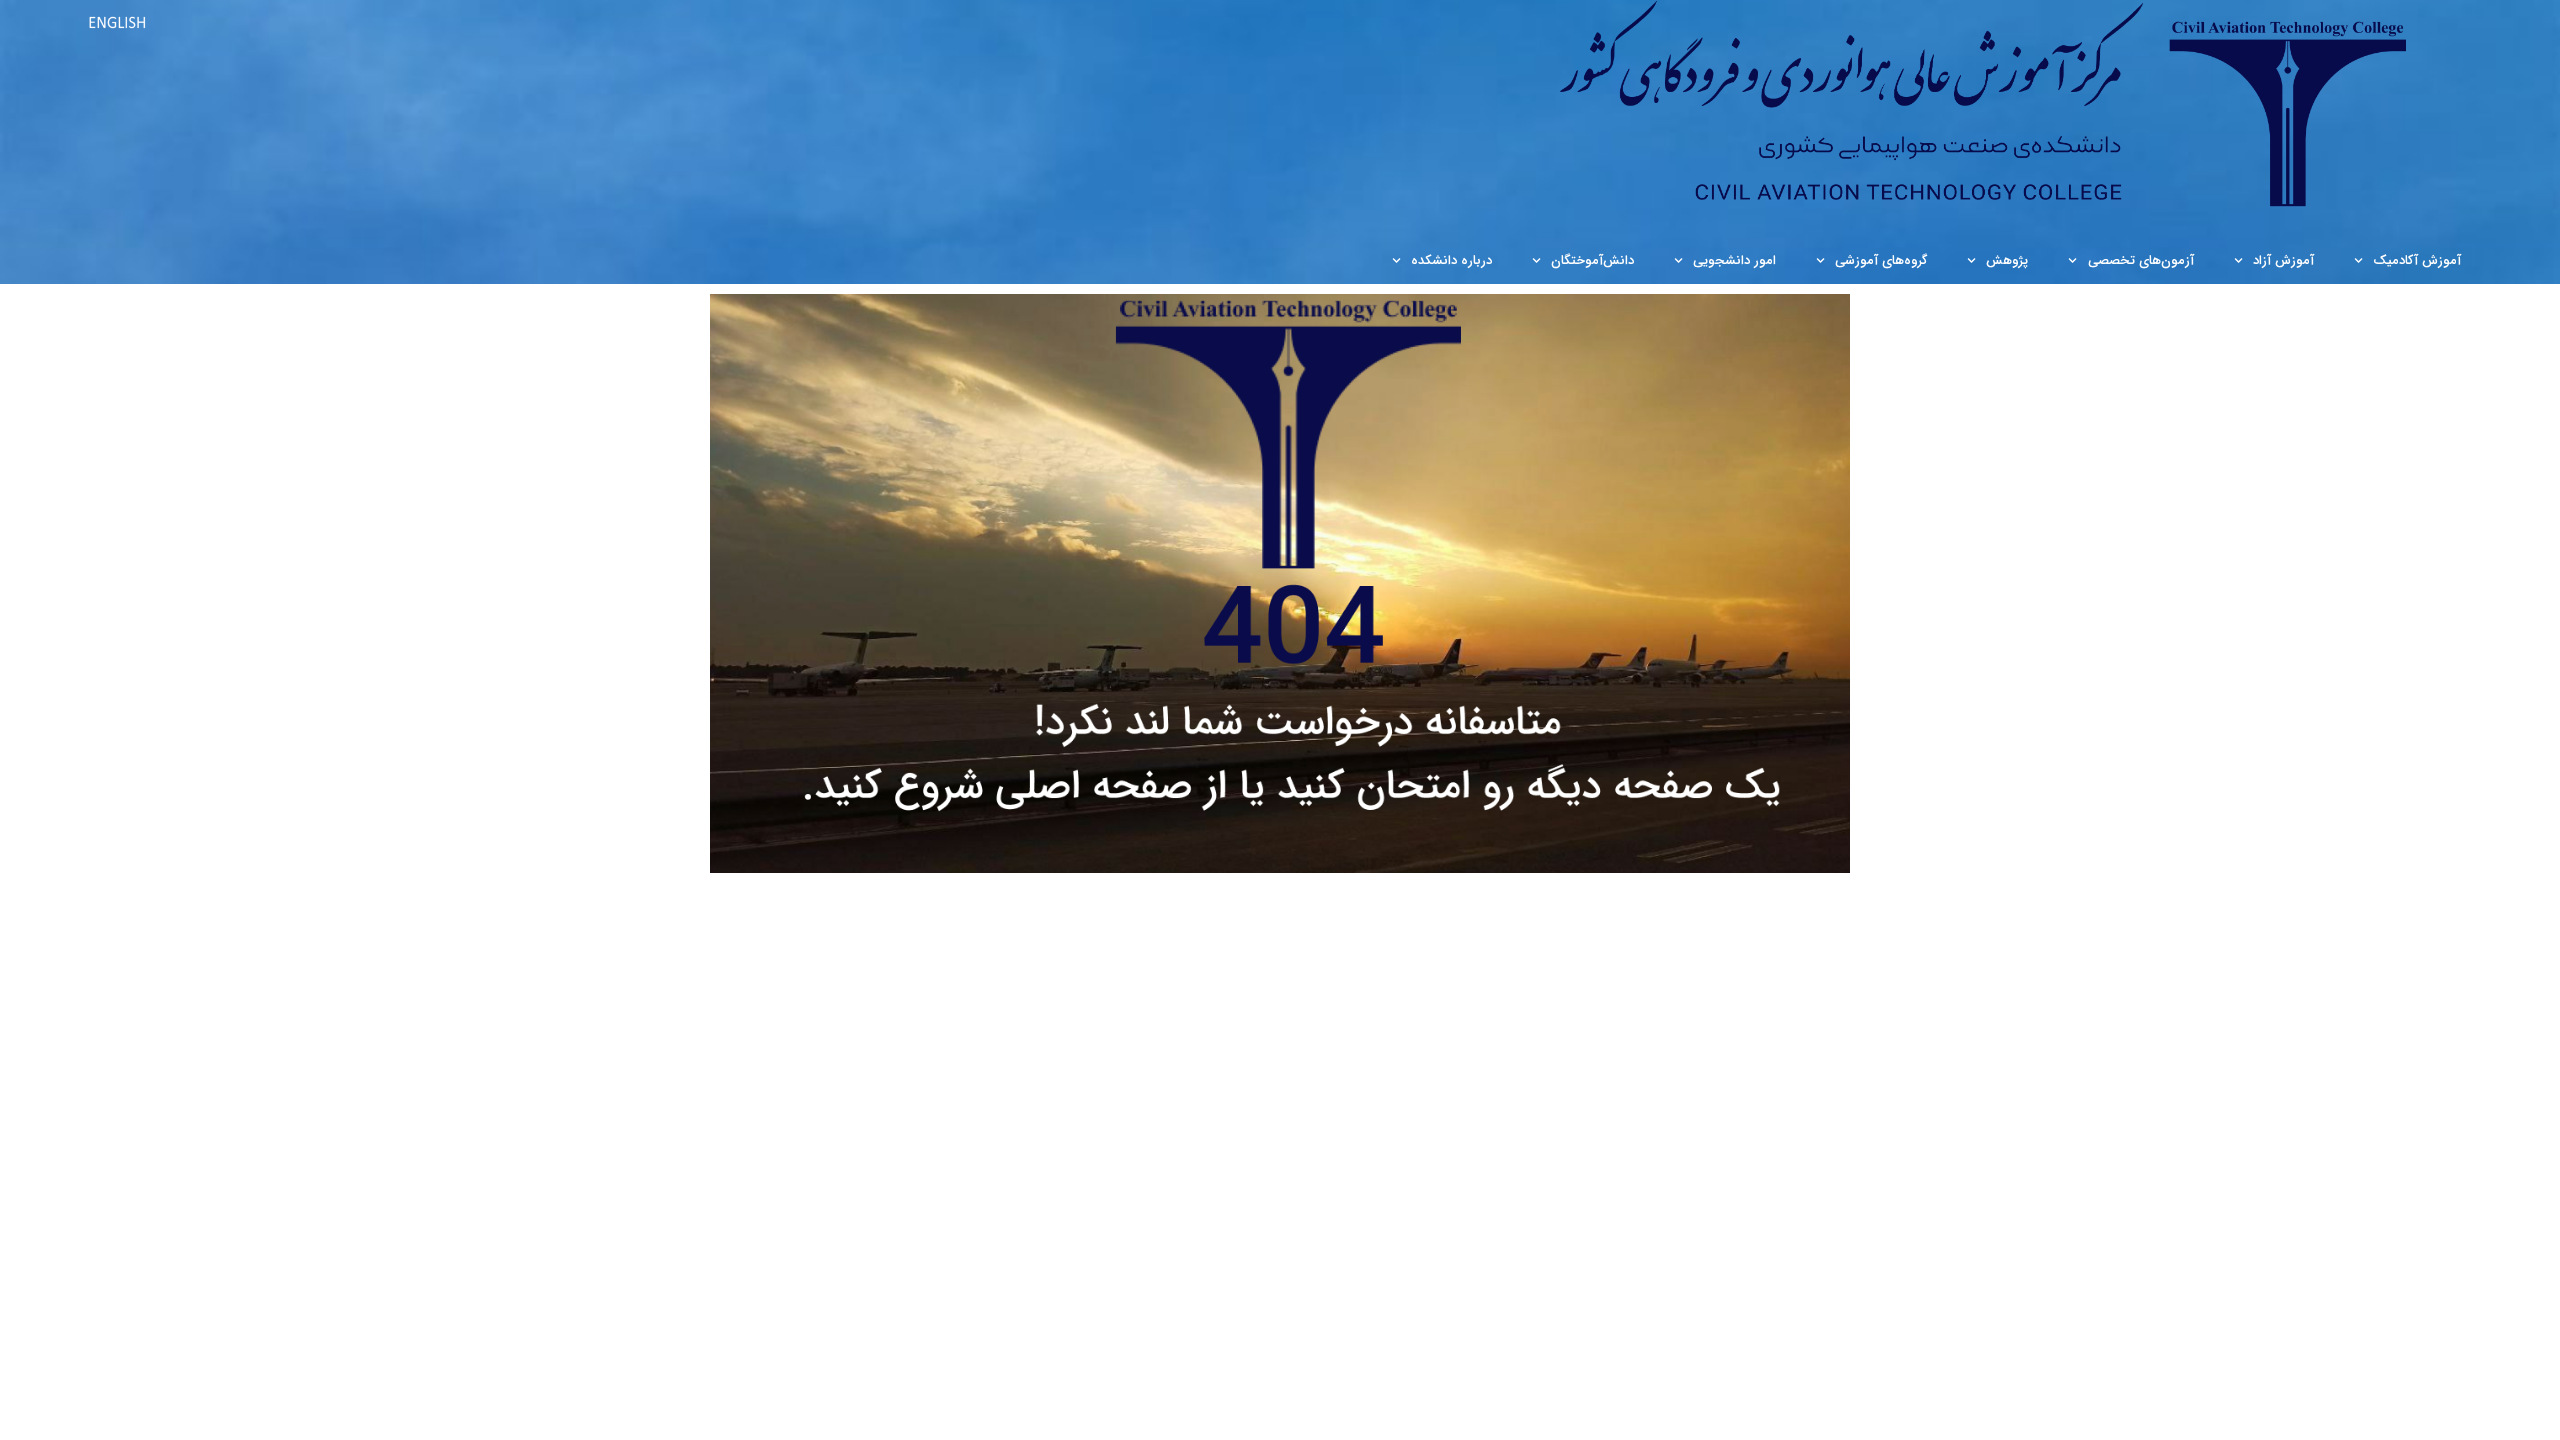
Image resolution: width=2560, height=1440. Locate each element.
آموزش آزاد (2283, 260)
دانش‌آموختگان (1592, 260)
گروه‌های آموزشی (1881, 260)
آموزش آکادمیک (2417, 260)
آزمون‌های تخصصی (2141, 260)
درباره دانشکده (1451, 260)
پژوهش (2007, 260)
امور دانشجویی (1734, 260)
